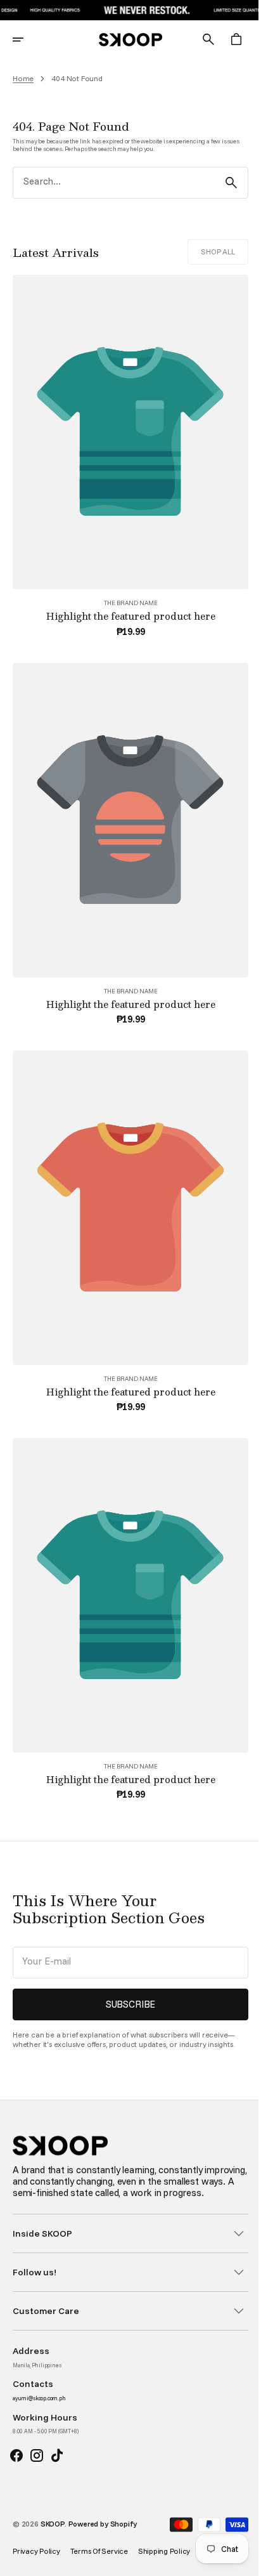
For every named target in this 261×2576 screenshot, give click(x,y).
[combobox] (109, 183)
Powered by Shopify (103, 2524)
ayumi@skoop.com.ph (39, 2398)
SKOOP (53, 2524)
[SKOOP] (126, 39)
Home (23, 79)
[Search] (222, 183)
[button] (27, 39)
